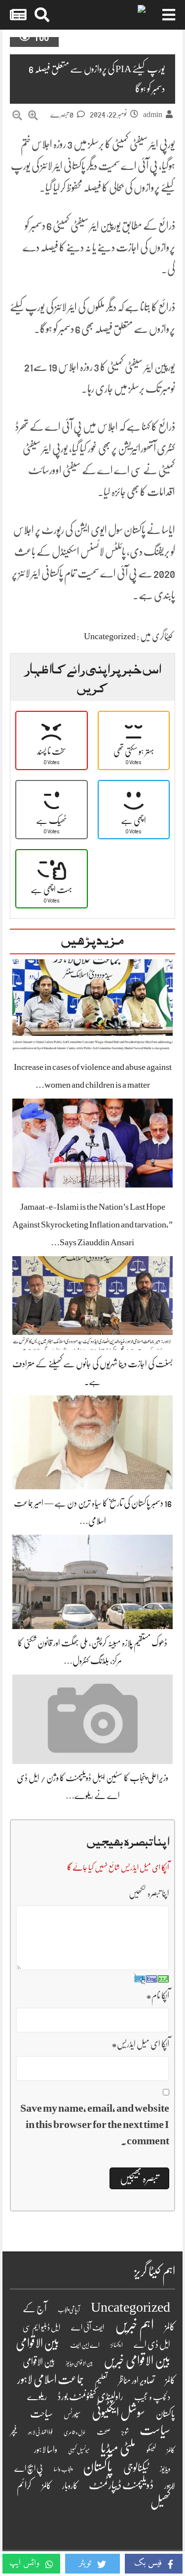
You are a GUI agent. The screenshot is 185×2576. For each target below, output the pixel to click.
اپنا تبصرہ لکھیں (149, 1893)
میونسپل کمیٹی (79, 2451)
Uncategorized (110, 636)
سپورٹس (72, 2414)
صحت (104, 2432)
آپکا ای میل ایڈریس (140, 2044)
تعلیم (101, 2381)
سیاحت (41, 2413)
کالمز (47, 2486)
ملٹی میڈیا (118, 2448)
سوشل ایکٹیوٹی (118, 2413)
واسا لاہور (46, 2450)
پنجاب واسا (63, 2469)
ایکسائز (117, 2345)
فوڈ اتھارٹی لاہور (40, 2432)
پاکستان (98, 2467)
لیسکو (151, 2450)
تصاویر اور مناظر (136, 2380)
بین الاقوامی (37, 2343)
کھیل (160, 2502)
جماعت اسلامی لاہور (51, 2379)
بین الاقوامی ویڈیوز (79, 2363)
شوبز (125, 2432)
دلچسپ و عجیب (152, 2397)
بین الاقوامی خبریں (137, 2361)
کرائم (24, 2485)
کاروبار (70, 2486)
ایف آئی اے (88, 2328)
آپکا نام (158, 1996)
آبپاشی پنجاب (69, 2310)
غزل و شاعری (75, 2433)
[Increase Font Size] (33, 116)
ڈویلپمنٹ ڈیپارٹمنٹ (121, 2485)
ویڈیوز (165, 2469)
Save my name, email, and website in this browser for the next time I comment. (95, 2124)
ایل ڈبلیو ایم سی (41, 2328)
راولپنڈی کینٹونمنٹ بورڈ (91, 2396)
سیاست (155, 2430)
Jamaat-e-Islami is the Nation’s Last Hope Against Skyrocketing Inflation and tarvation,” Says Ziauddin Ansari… (92, 1225)
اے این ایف (85, 2345)
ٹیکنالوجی (136, 2468)
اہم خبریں (134, 2325)
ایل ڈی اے (152, 2345)
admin (153, 115)
